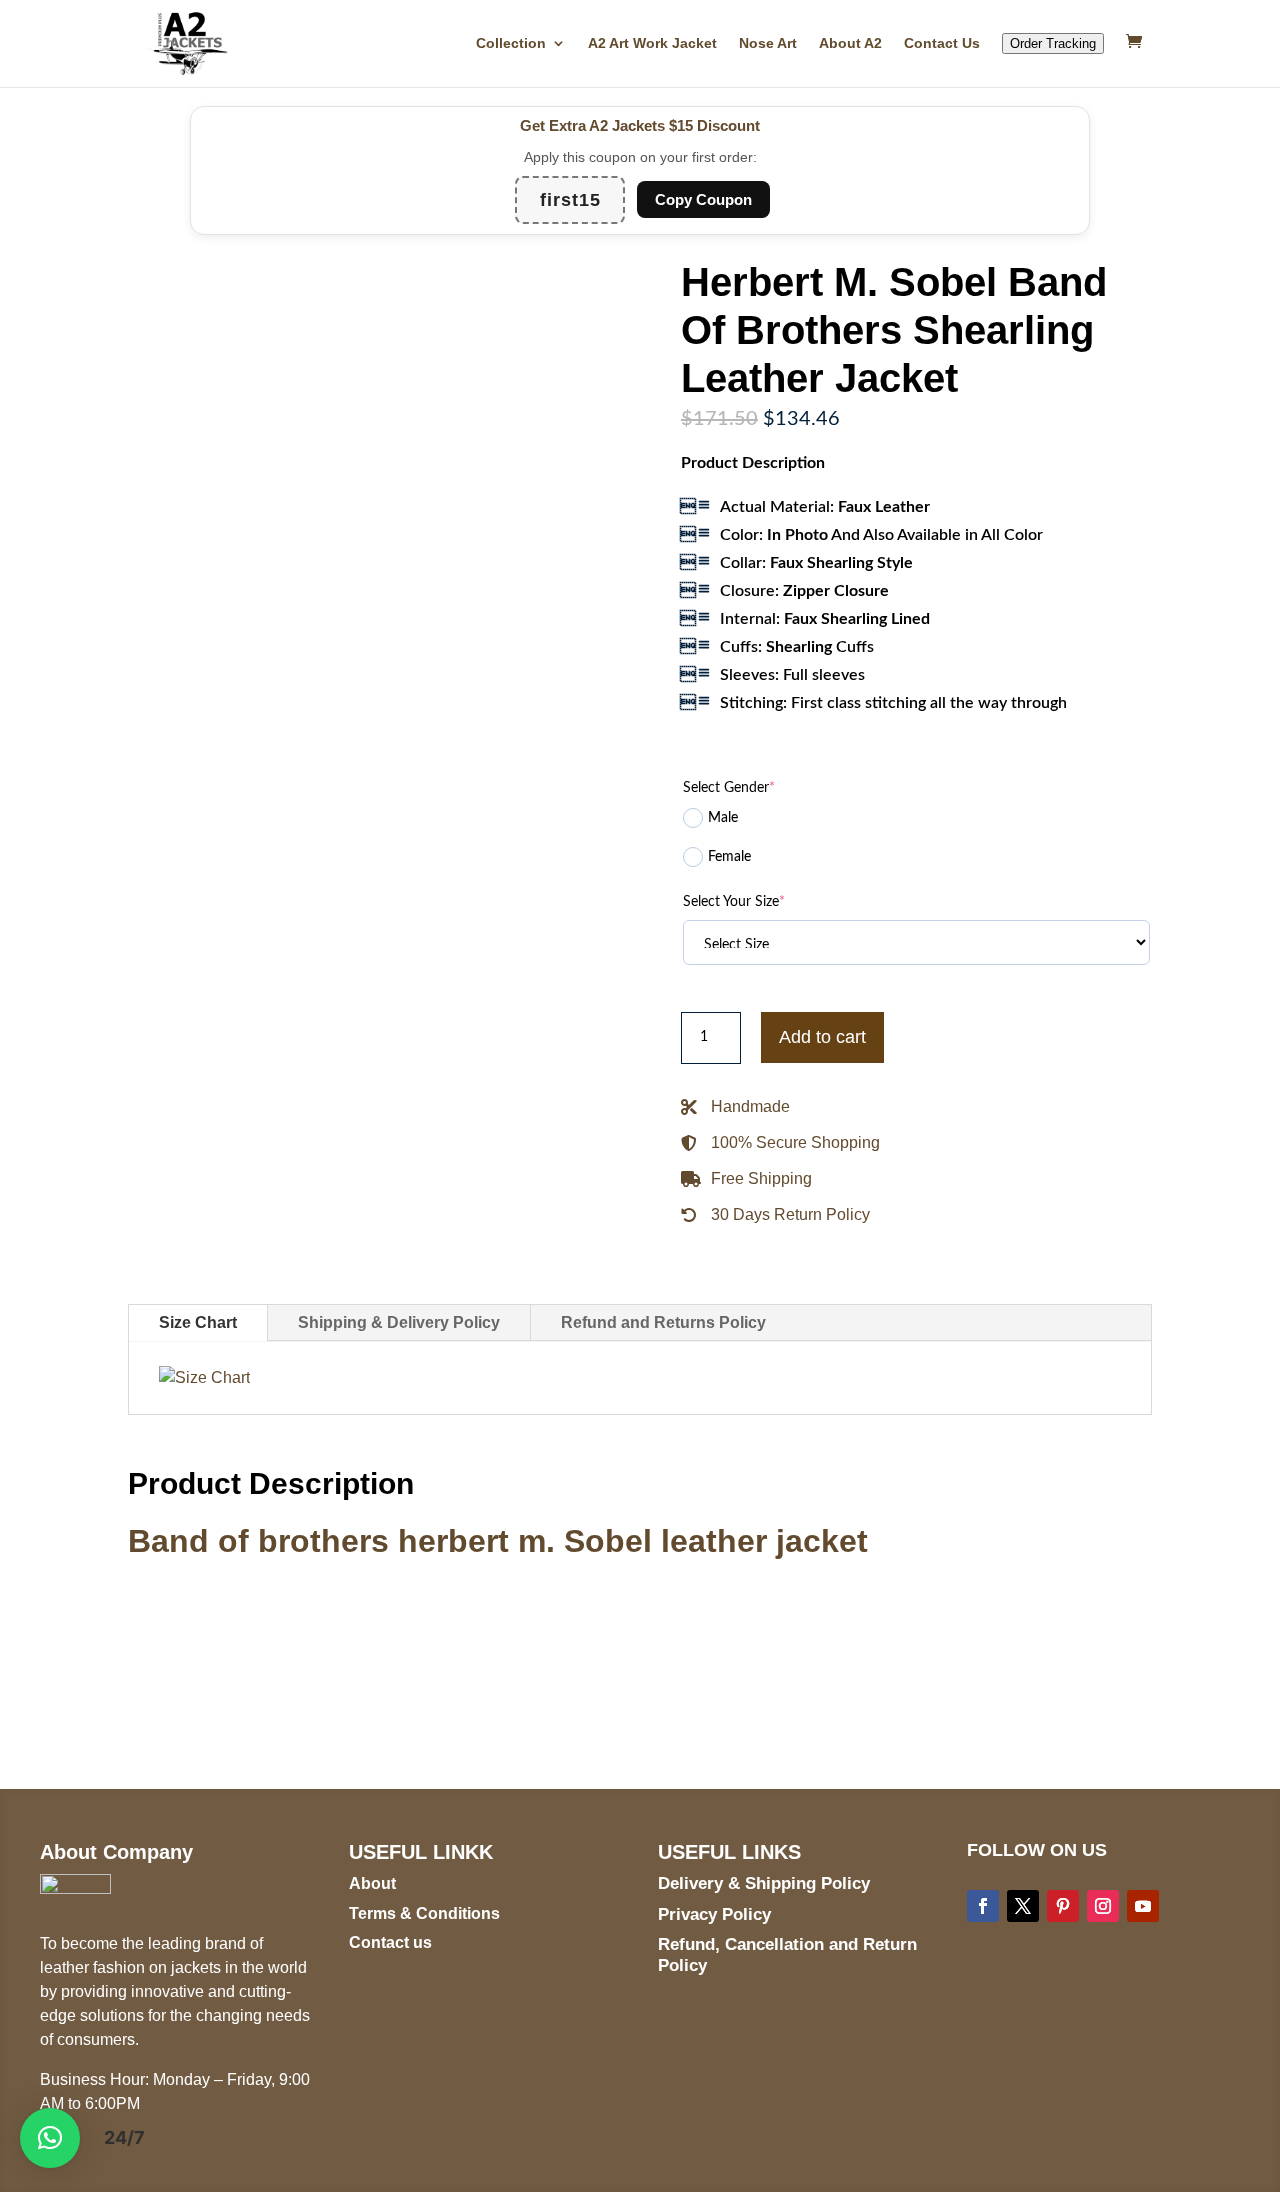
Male (723, 818)
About (372, 1883)
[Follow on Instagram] (1103, 1906)
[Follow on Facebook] (983, 1906)
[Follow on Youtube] (1143, 1906)
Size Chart (198, 1322)
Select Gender (729, 788)
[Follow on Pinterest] (1063, 1906)
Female (729, 857)
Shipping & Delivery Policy (399, 1322)
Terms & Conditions (424, 1913)
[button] (50, 2138)
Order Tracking (1053, 43)
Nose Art (768, 43)
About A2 (850, 43)
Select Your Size (734, 902)
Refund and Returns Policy (663, 1322)
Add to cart (822, 1037)
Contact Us (942, 43)
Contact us (390, 1942)
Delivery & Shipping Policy (764, 1883)
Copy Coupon (703, 199)
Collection (511, 43)
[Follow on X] (1023, 1906)
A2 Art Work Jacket (652, 43)
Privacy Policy (714, 1914)
